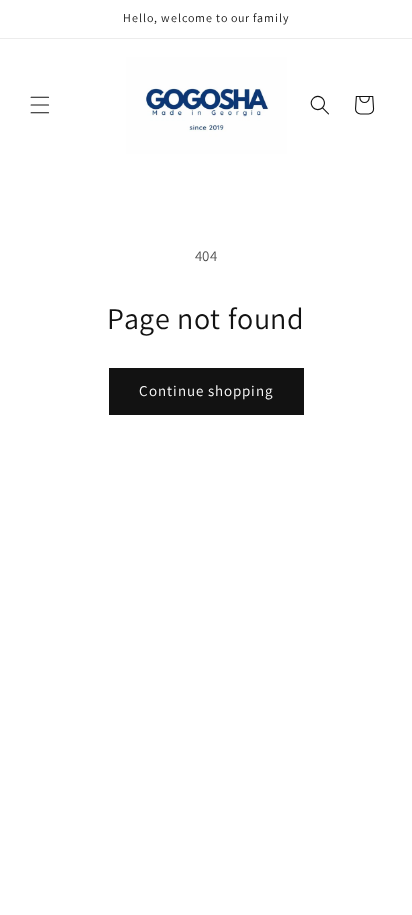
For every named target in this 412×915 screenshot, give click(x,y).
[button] (40, 105)
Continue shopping (206, 390)
